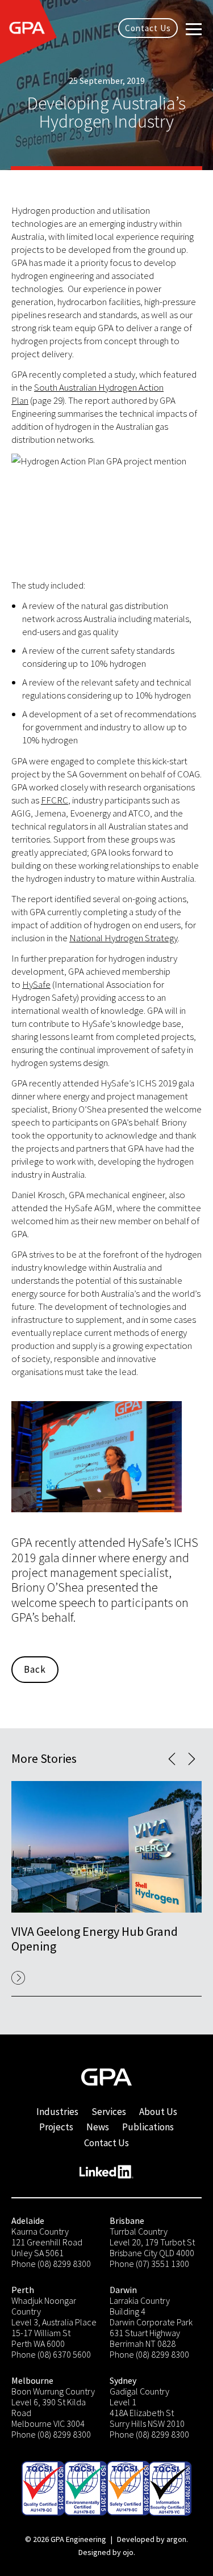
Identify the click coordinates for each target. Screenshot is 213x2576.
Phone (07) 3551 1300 (149, 2264)
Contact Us (148, 28)
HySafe (36, 984)
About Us (158, 2112)
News (98, 2127)
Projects (56, 2127)
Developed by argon (152, 2539)
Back (35, 1669)
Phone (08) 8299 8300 (51, 2264)
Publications (148, 2127)
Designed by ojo (106, 2552)
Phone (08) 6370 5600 (51, 2354)
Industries (57, 2112)
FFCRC (55, 800)
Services (109, 2112)
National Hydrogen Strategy (124, 938)
